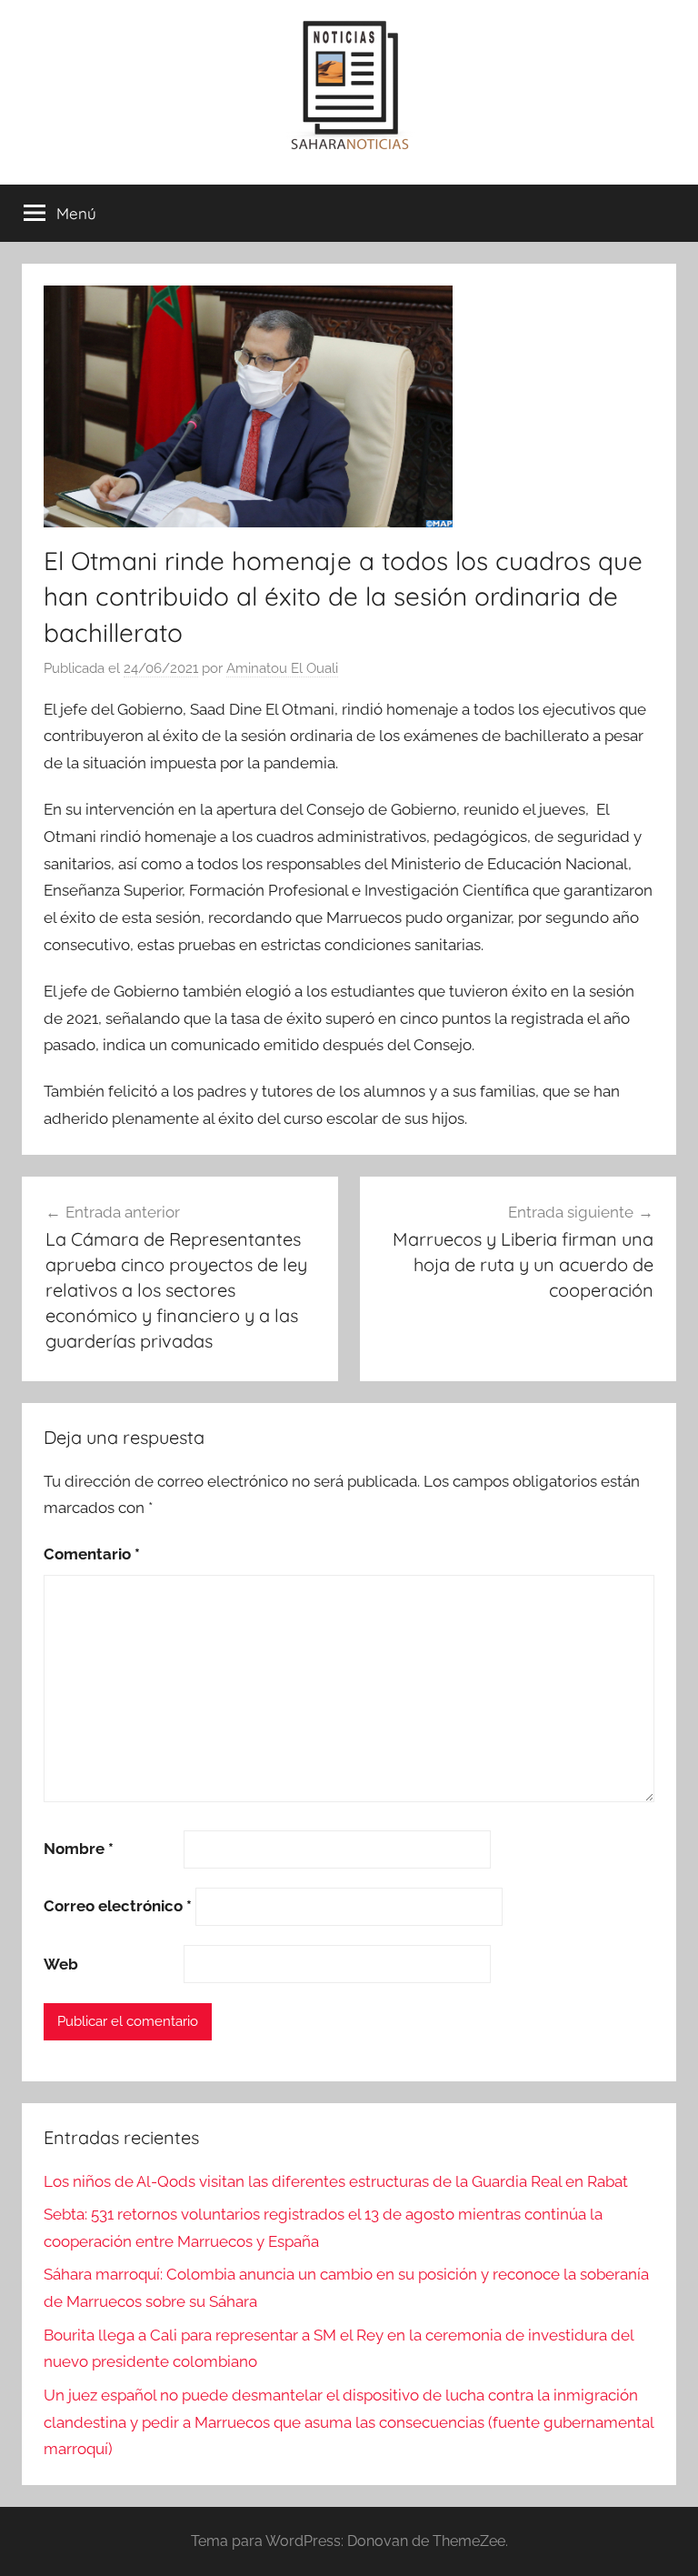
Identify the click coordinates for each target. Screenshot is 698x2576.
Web (61, 1964)
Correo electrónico (118, 1906)
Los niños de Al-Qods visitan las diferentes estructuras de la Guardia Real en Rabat (336, 2181)
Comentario (92, 1554)
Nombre (79, 1849)
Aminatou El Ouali (282, 668)
